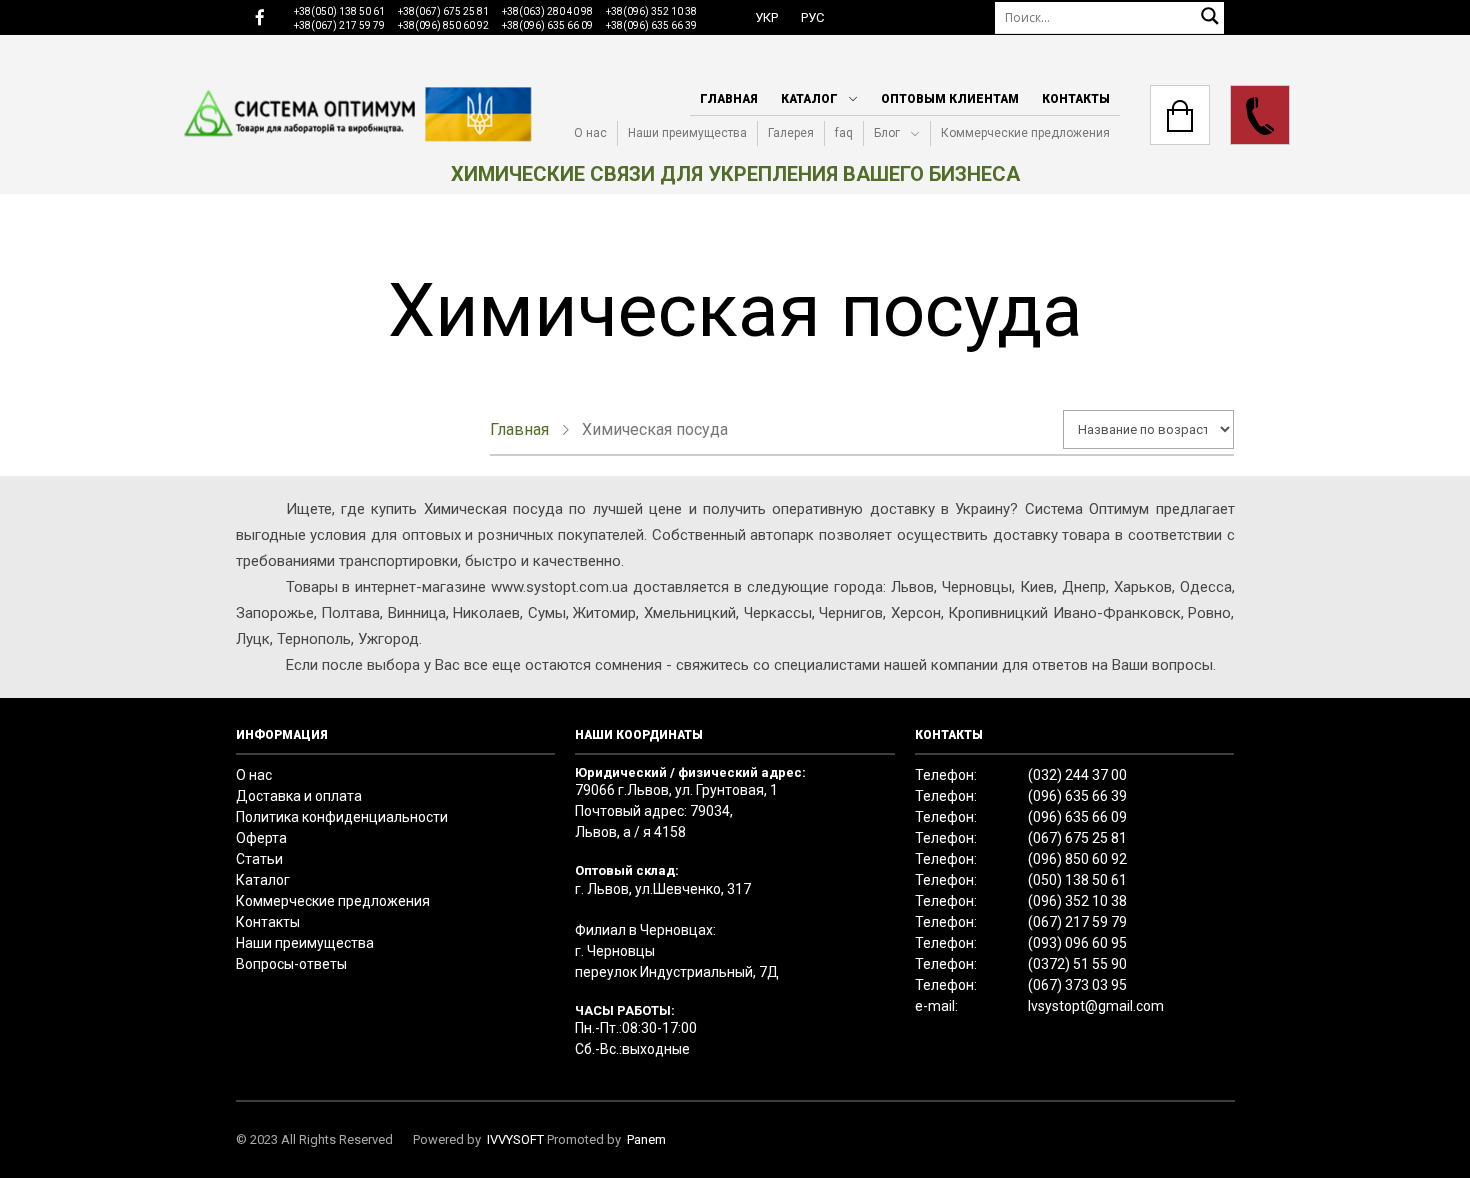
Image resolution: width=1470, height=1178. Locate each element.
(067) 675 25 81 (1077, 838)
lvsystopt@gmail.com (1096, 1006)
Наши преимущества (687, 133)
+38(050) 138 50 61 (339, 11)
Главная (729, 99)
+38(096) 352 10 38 (651, 11)
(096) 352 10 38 (1077, 901)
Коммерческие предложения (1025, 133)
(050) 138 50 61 (1077, 880)
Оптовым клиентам (950, 99)
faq (844, 133)
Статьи (259, 859)
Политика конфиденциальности (342, 817)
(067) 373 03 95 (1077, 985)
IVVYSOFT (515, 1139)
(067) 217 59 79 (1077, 922)
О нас (590, 133)
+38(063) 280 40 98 (547, 11)
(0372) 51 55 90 (1077, 964)
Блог (887, 133)
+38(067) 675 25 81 (443, 11)
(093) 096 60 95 (1077, 943)
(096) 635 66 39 (1077, 796)
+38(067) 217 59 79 (339, 25)
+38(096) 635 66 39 (651, 25)
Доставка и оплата (299, 796)
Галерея (791, 133)
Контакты (1076, 99)
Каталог (809, 99)
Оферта (261, 838)
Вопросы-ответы (291, 964)
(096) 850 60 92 (1077, 859)
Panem (646, 1139)
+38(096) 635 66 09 (547, 25)
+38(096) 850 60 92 (443, 25)
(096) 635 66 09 (1077, 817)
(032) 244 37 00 (1077, 775)
